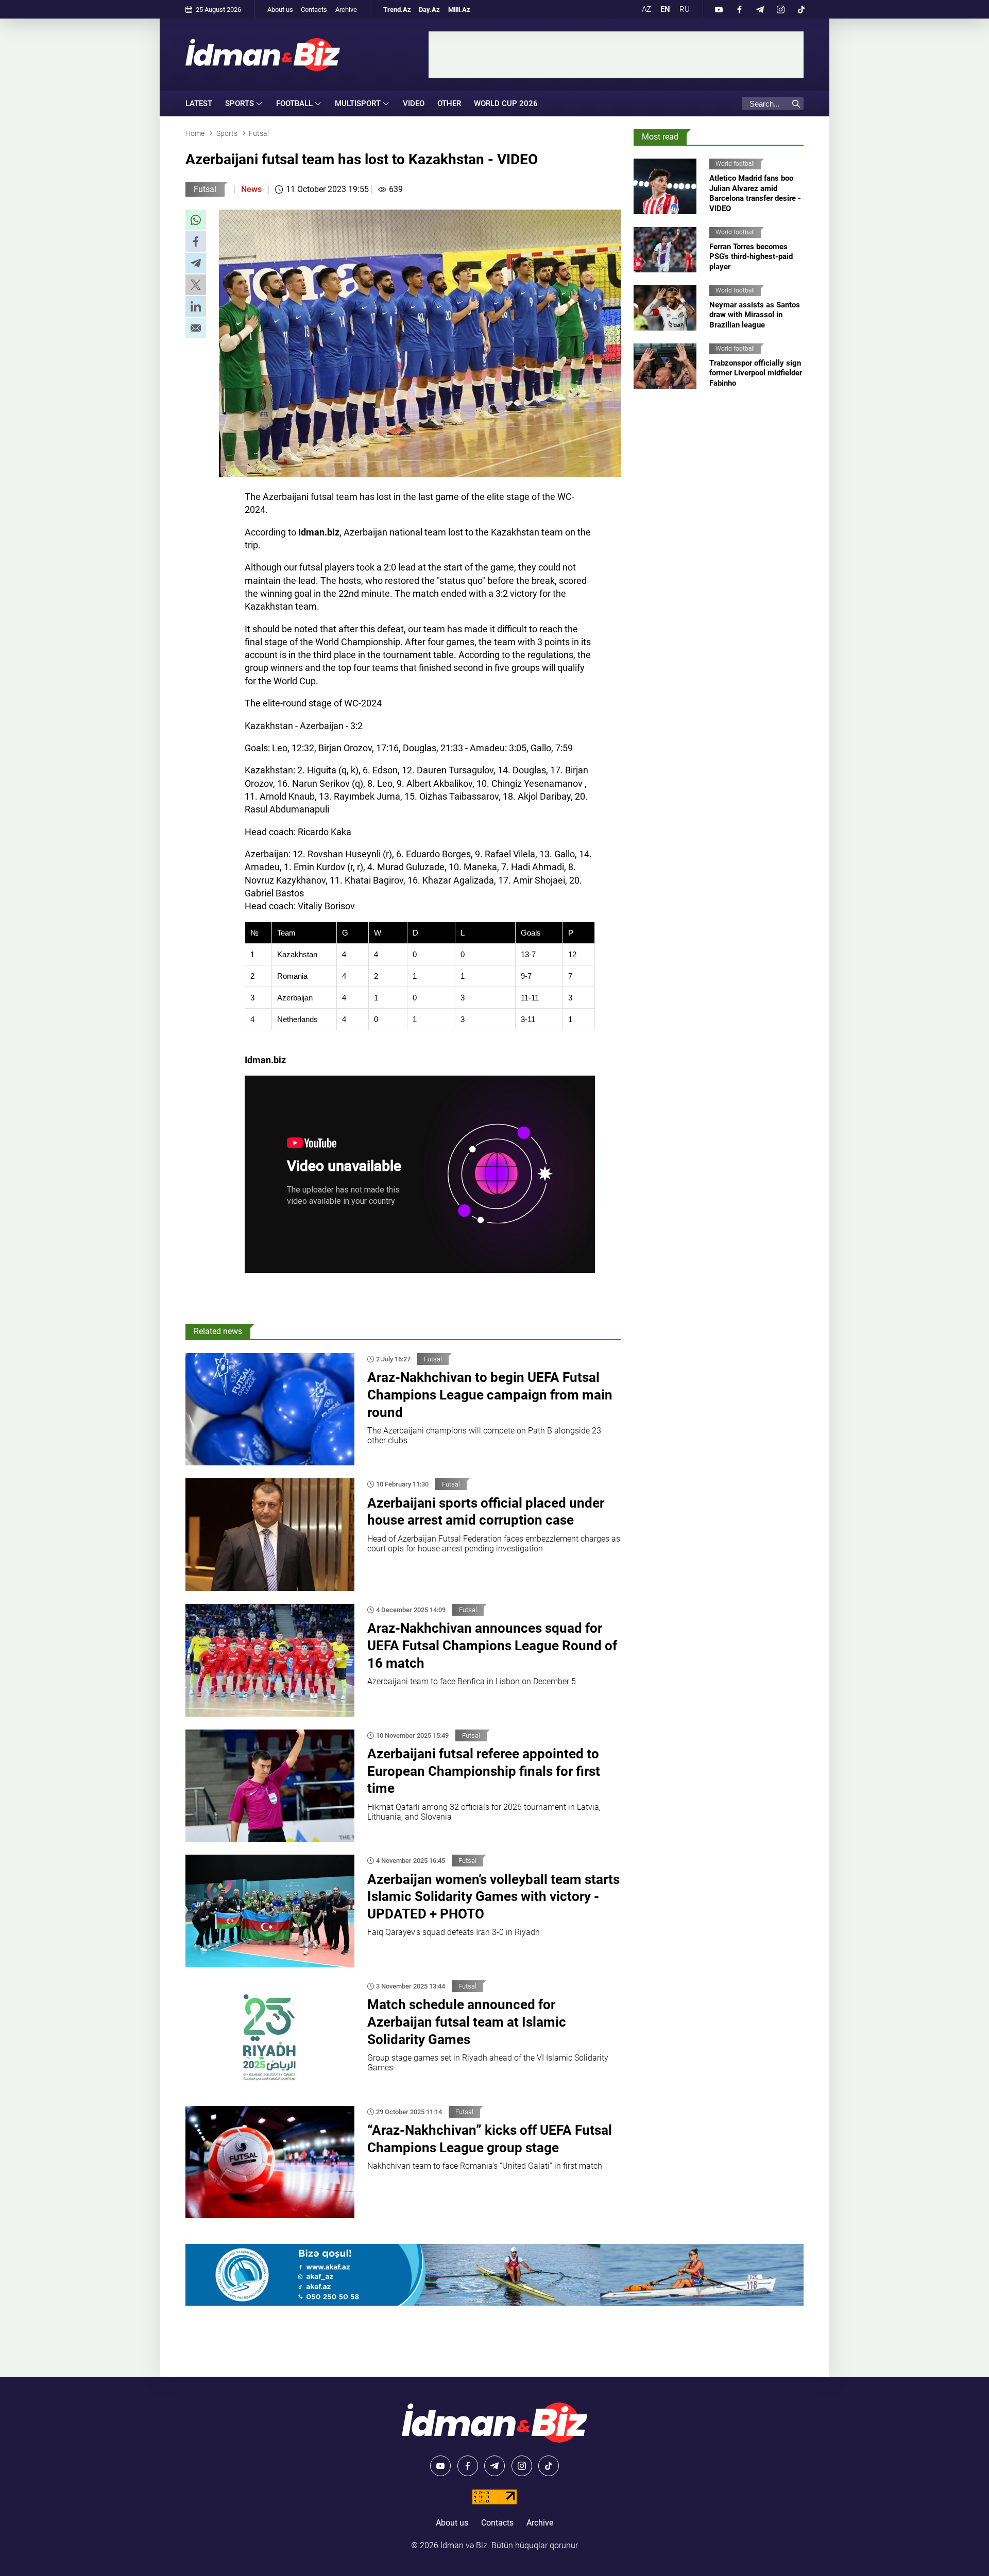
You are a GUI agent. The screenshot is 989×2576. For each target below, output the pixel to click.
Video (414, 103)
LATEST (199, 103)
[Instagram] (780, 9)
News (251, 189)
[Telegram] (760, 9)
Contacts (314, 10)
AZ (646, 9)
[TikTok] (801, 9)
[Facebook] (739, 9)
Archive (346, 10)
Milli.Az (459, 10)
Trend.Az (397, 10)
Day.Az (429, 10)
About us (280, 10)
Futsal (205, 189)
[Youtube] (719, 9)
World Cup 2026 (506, 103)
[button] (196, 220)
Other (449, 103)
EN (665, 9)
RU (685, 9)
